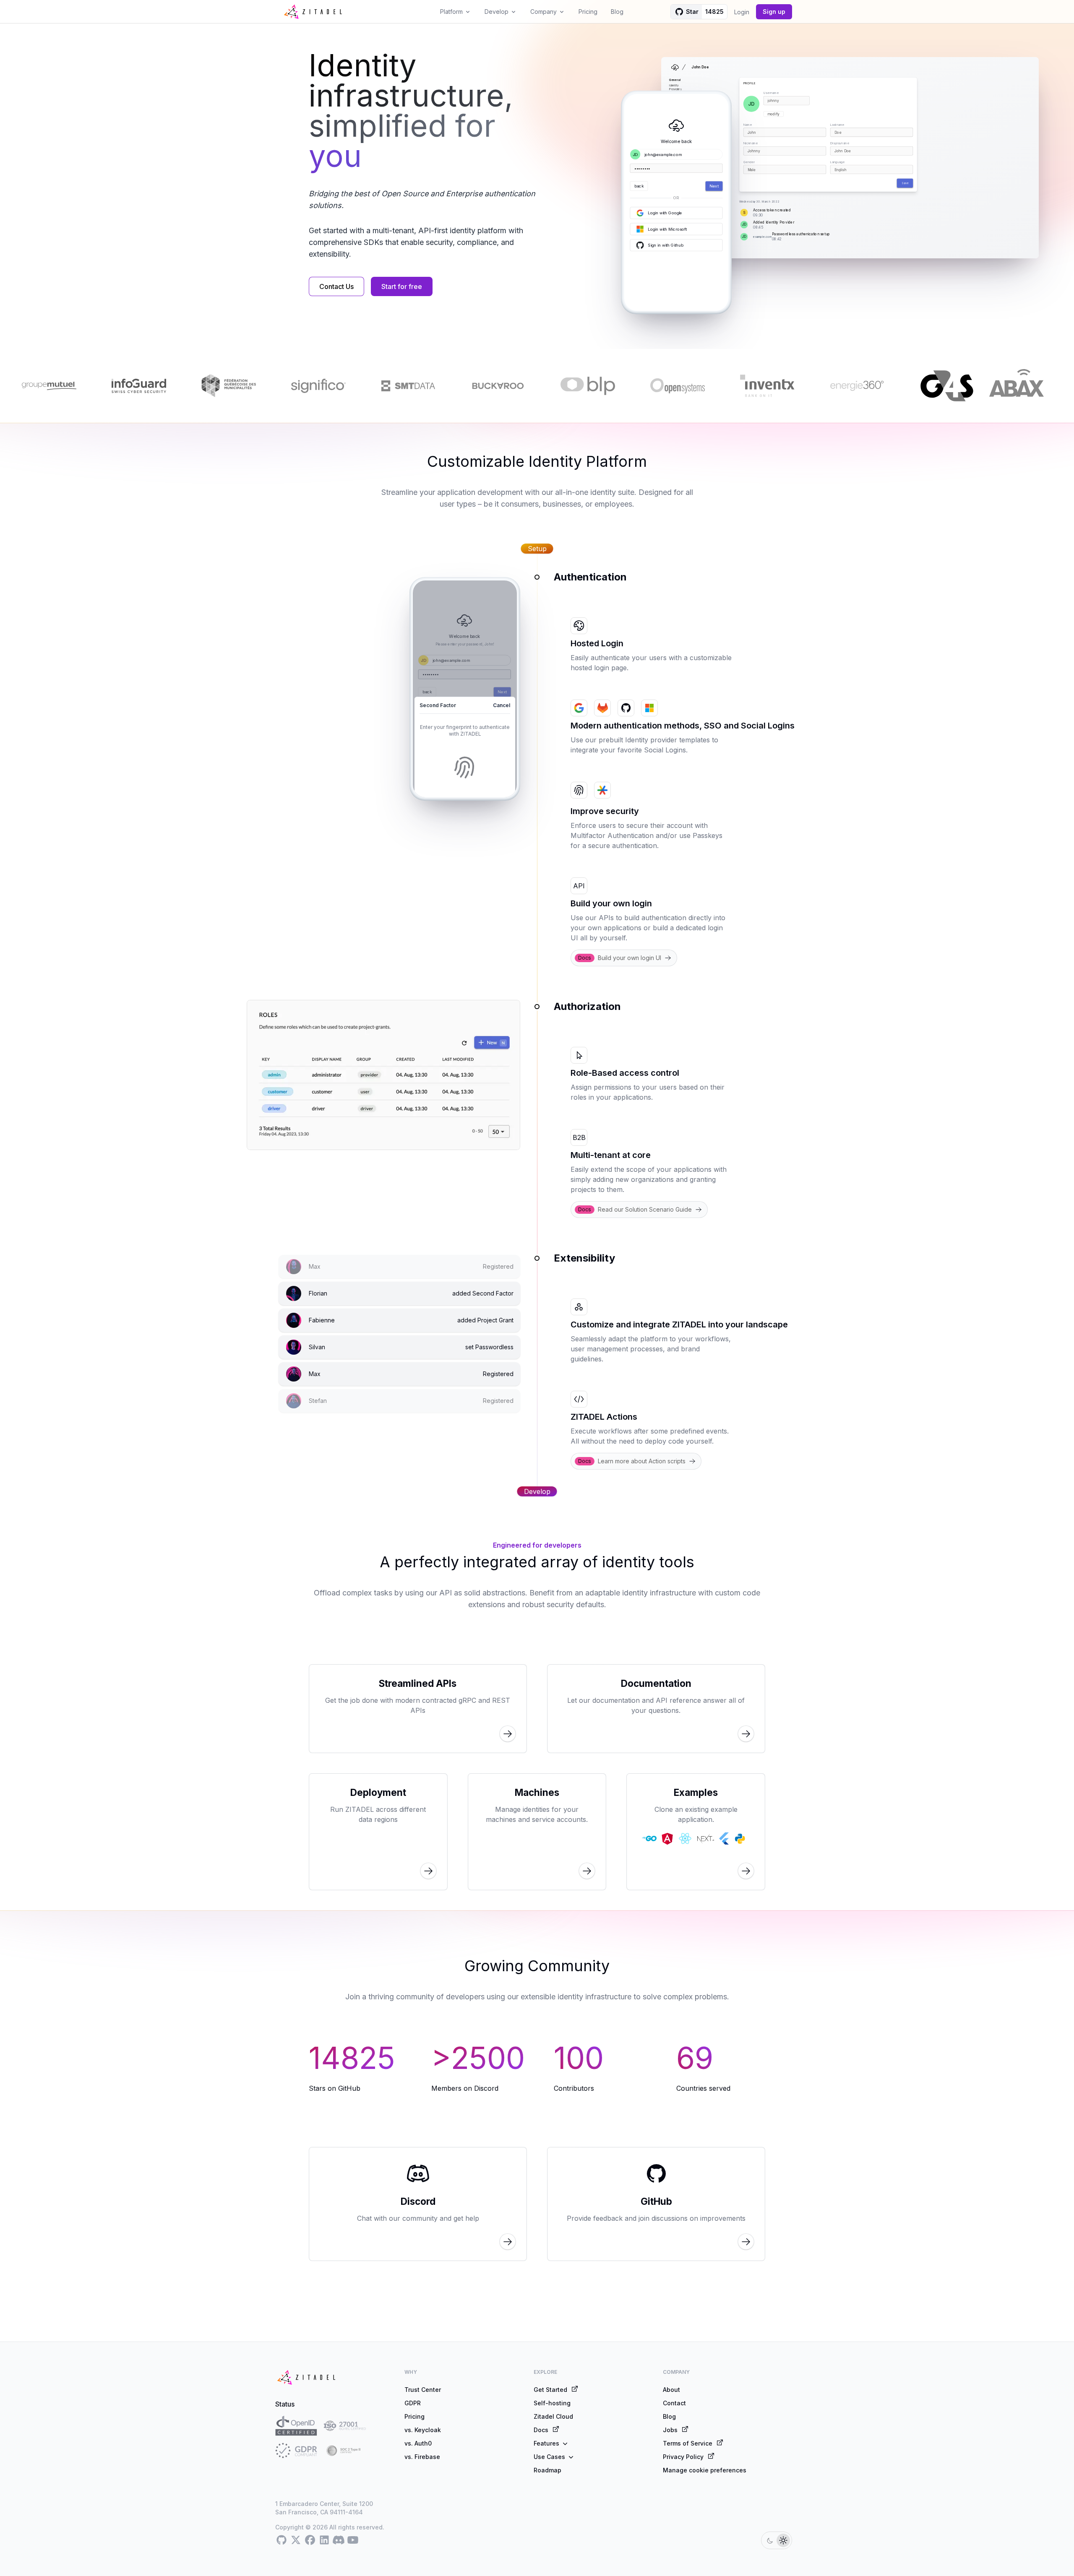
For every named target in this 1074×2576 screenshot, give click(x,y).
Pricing (588, 12)
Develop (497, 12)
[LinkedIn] (324, 2540)
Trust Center (423, 2390)
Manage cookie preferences (705, 2470)
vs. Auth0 (418, 2443)
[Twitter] (296, 2540)
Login (742, 12)
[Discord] (339, 2540)
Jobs (670, 2430)
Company (544, 12)
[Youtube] (353, 2540)
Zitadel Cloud (553, 2416)
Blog (617, 12)
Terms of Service (688, 2443)
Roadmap (547, 2470)
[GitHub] (282, 2540)
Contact (674, 2403)
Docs (541, 2430)
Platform (451, 12)
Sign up (774, 12)
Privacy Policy (683, 2457)
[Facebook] (310, 2540)
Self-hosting (552, 2403)
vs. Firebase (422, 2457)
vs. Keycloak (423, 2430)
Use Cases (549, 2457)
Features (546, 2443)
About (671, 2390)
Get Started (550, 2390)
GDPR (413, 2403)
